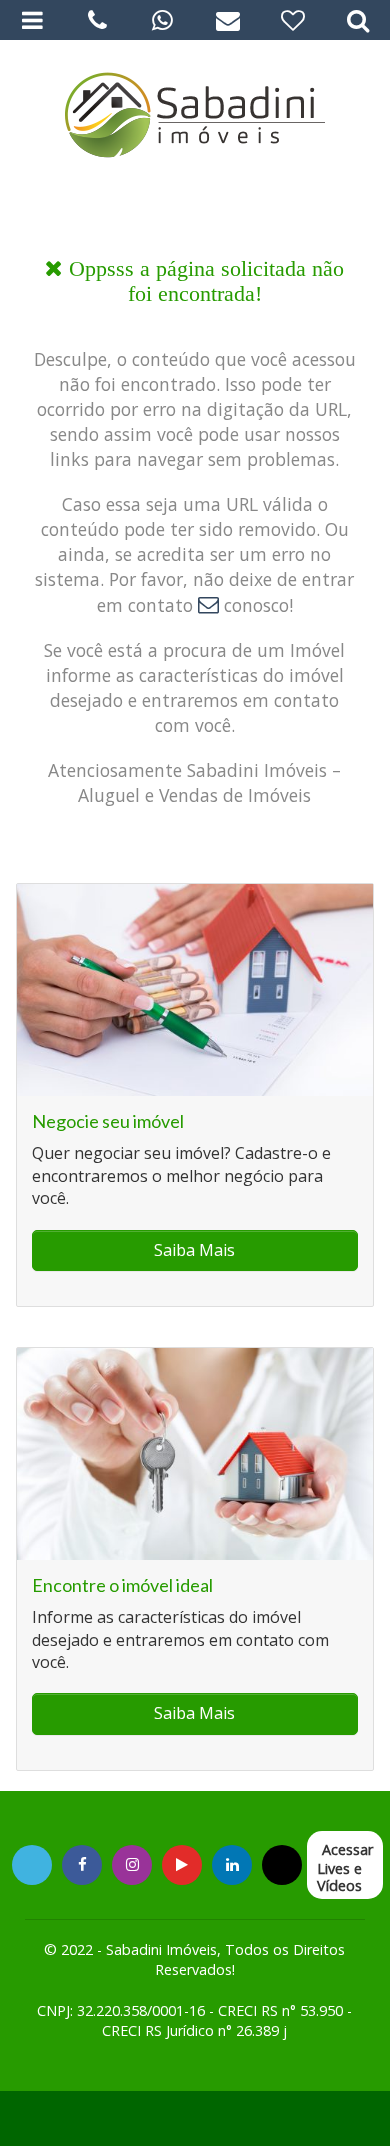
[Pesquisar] (357, 20)
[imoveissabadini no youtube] (182, 1864)
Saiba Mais (194, 1250)
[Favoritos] (292, 20)
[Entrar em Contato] (208, 605)
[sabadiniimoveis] (132, 1864)
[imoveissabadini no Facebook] (82, 1864)
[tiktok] (232, 1864)
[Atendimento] (97, 20)
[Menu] (32, 20)
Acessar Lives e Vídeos (345, 1867)
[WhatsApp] (162, 20)
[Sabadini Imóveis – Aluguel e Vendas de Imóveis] (195, 110)
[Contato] (227, 20)
